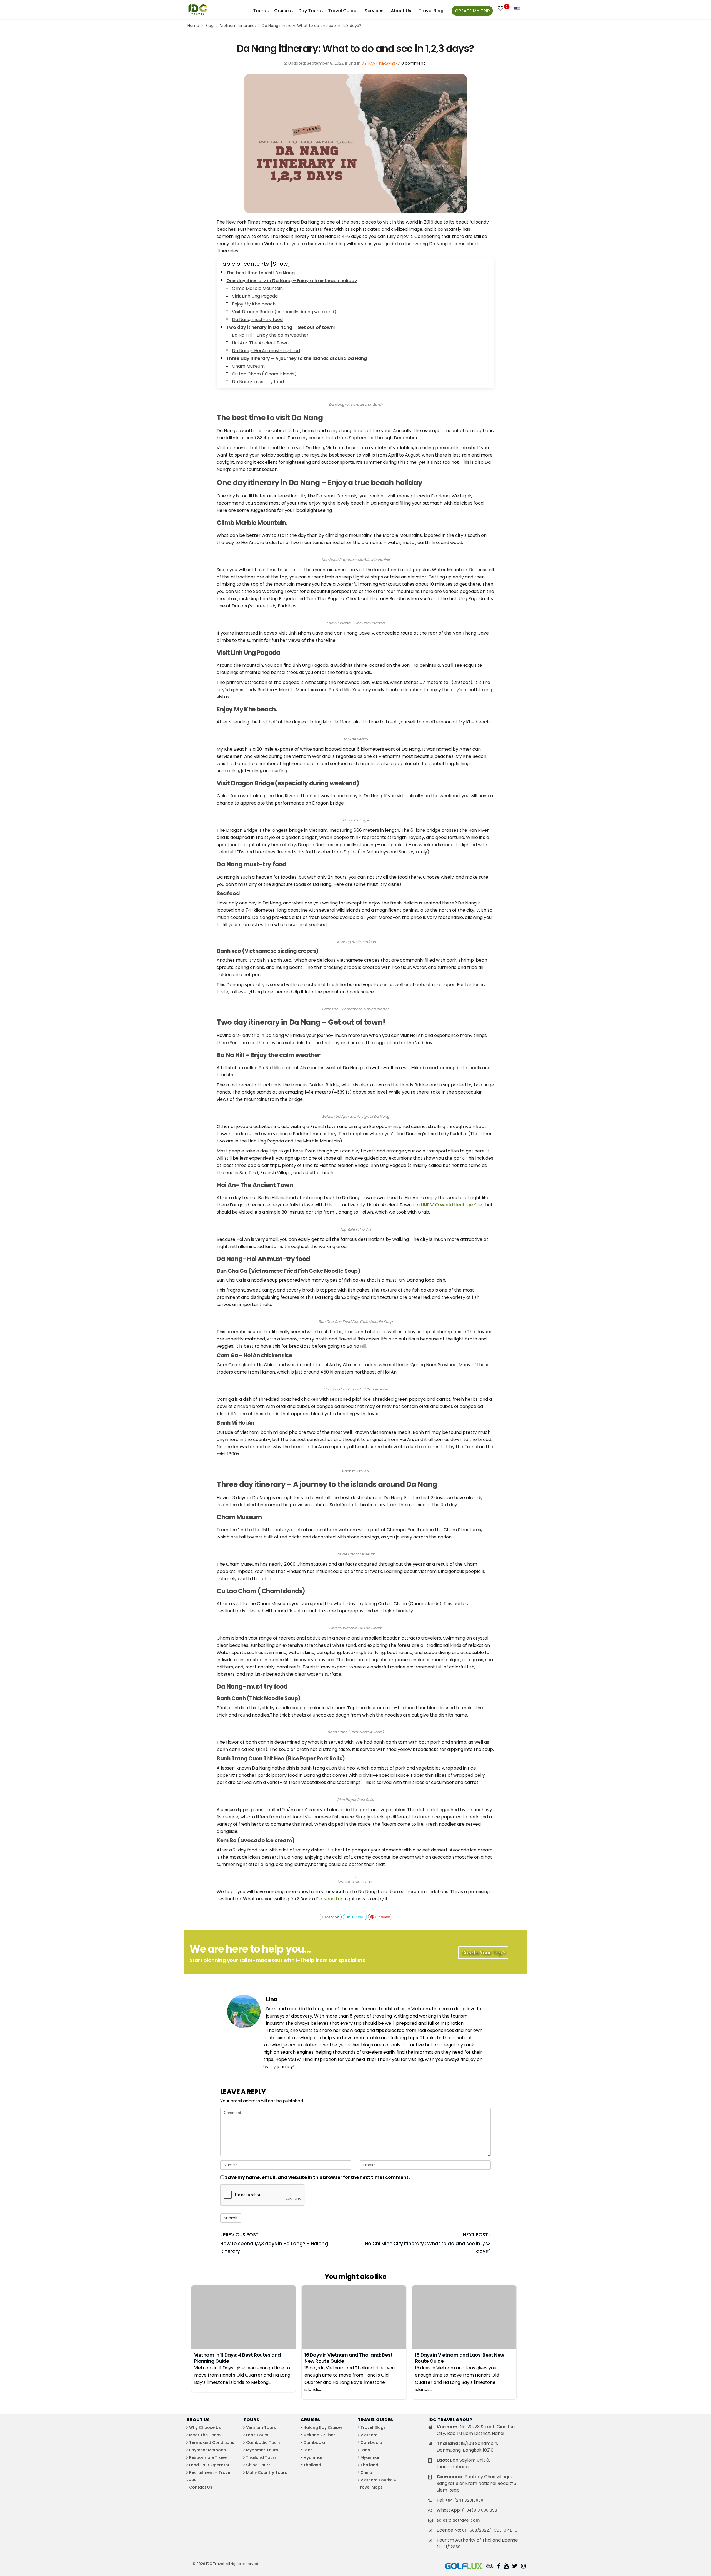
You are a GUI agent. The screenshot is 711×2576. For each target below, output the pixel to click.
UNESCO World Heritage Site (451, 1205)
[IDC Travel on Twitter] (515, 2567)
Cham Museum (248, 366)
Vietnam (369, 2435)
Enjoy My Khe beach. (254, 304)
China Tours (258, 2465)
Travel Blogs (373, 2427)
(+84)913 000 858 (480, 2510)
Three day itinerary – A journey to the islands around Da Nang (297, 358)
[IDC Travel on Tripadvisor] (490, 2567)
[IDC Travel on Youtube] (506, 2567)
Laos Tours (257, 2435)
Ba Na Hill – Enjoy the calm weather (270, 335)
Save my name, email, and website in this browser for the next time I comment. (317, 2177)
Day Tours (310, 11)
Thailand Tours (261, 2457)
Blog (210, 26)
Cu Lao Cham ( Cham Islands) (264, 374)
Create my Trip (472, 11)
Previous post (240, 2235)
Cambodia (314, 2442)
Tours (260, 11)
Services (374, 11)
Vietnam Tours (261, 2427)
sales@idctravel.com (458, 2520)
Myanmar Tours (262, 2450)
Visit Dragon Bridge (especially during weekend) (284, 312)
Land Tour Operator (209, 2465)
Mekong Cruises (319, 2435)
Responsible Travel (208, 2457)
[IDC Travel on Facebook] (499, 2567)
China (366, 2472)
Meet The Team (205, 2435)
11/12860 (452, 2547)
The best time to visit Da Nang (261, 273)
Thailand (312, 2465)
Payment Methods (207, 2450)
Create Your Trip (482, 1953)
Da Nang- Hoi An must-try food (266, 351)
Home (193, 26)
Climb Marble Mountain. (258, 288)
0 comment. (414, 63)
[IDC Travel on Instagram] (523, 2567)
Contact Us (201, 2487)
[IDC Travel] (198, 8)
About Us (401, 11)
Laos (308, 2450)
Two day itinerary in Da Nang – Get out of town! (281, 327)
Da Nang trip (330, 1899)
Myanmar (313, 2457)
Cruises (283, 11)
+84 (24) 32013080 (464, 2500)
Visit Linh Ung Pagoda (255, 296)
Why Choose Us (205, 2427)
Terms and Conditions (212, 2442)
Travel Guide (343, 11)
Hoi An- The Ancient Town (260, 343)
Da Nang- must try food (258, 382)
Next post (476, 2235)
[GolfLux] (464, 2567)
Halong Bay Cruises (323, 2427)
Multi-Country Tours (266, 2472)
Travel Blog (431, 11)
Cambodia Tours (263, 2442)
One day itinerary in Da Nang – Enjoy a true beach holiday (292, 281)
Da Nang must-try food (257, 320)
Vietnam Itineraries (238, 26)
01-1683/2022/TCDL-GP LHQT (491, 2530)
